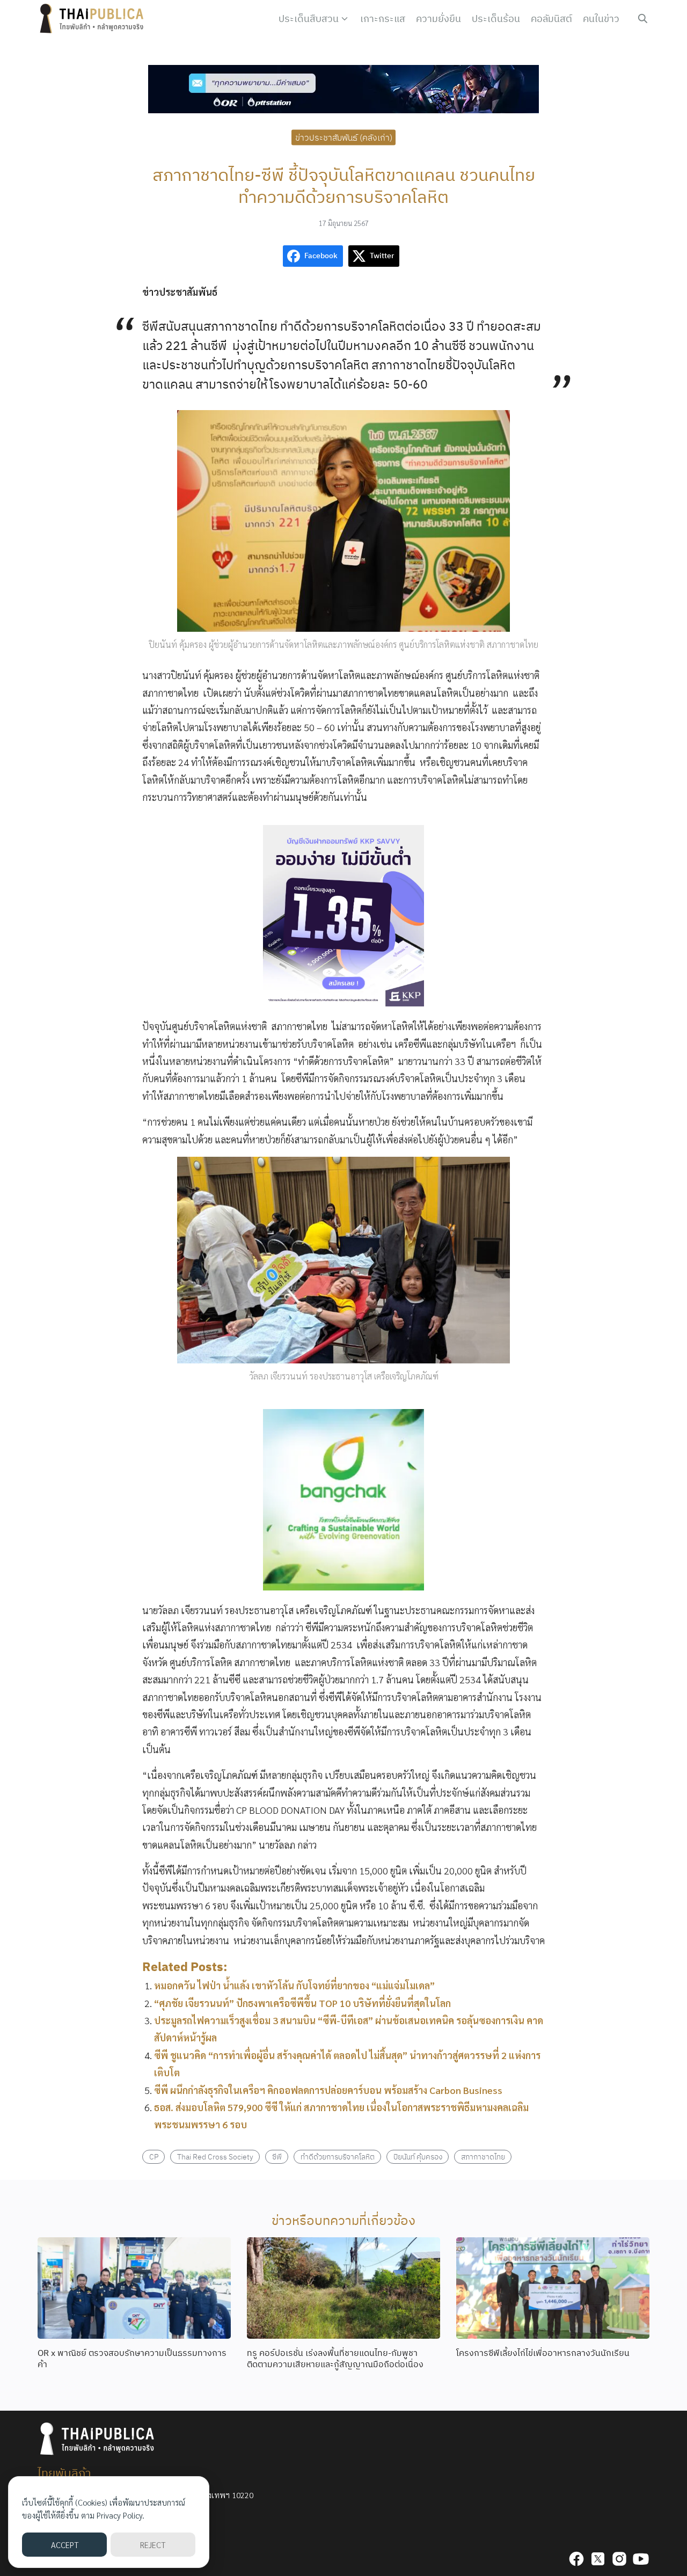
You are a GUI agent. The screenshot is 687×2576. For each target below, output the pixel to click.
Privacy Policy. (120, 2515)
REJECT (153, 2545)
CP (154, 2157)
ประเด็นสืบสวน (309, 19)
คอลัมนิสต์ (551, 19)
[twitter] (598, 2559)
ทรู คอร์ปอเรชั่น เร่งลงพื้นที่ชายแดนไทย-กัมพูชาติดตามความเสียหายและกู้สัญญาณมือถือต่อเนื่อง (335, 2358)
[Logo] (94, 19)
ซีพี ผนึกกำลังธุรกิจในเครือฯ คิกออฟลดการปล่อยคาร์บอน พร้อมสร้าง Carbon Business (328, 2090)
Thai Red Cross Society (215, 2157)
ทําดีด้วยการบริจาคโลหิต (338, 2157)
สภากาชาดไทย (483, 2157)
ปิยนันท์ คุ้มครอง (418, 2157)
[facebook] (576, 2559)
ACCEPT (65, 2545)
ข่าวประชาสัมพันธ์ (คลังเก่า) (344, 137)
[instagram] (619, 2559)
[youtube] (641, 2559)
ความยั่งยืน (438, 19)
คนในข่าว (601, 19)
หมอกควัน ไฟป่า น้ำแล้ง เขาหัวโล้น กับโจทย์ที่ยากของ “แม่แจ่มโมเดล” (294, 1985)
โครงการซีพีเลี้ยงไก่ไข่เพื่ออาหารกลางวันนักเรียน (543, 2353)
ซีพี (277, 2157)
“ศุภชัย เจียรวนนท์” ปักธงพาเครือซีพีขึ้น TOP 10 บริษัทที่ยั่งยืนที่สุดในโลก (302, 2003)
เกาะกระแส (383, 19)
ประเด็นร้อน (496, 19)
